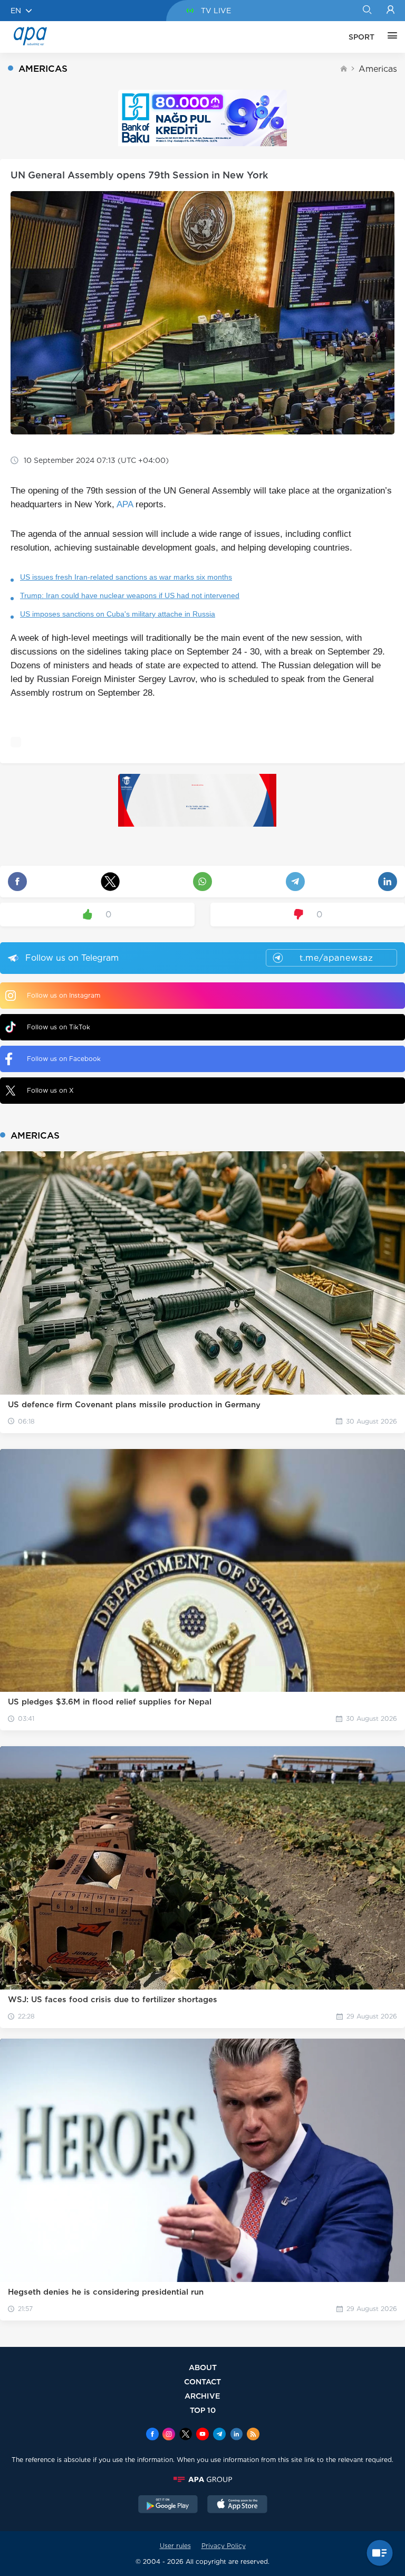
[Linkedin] (236, 2435)
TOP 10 (203, 2410)
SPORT (361, 37)
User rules (175, 2546)
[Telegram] (219, 2435)
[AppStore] (237, 2505)
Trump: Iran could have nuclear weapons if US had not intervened (130, 595)
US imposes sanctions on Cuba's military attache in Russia (118, 614)
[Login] (390, 11)
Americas (378, 69)
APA (125, 504)
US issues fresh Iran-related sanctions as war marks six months (126, 577)
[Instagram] (169, 2435)
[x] (186, 2435)
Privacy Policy (224, 2546)
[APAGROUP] (202, 2479)
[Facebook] (152, 2435)
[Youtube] (202, 2435)
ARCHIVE (202, 2396)
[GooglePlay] (168, 2505)
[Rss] (253, 2435)
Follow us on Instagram (64, 995)
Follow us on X (50, 1090)
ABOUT (203, 2367)
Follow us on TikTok (59, 1027)
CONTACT (202, 2381)
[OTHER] (390, 37)
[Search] (367, 11)
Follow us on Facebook (64, 1059)
